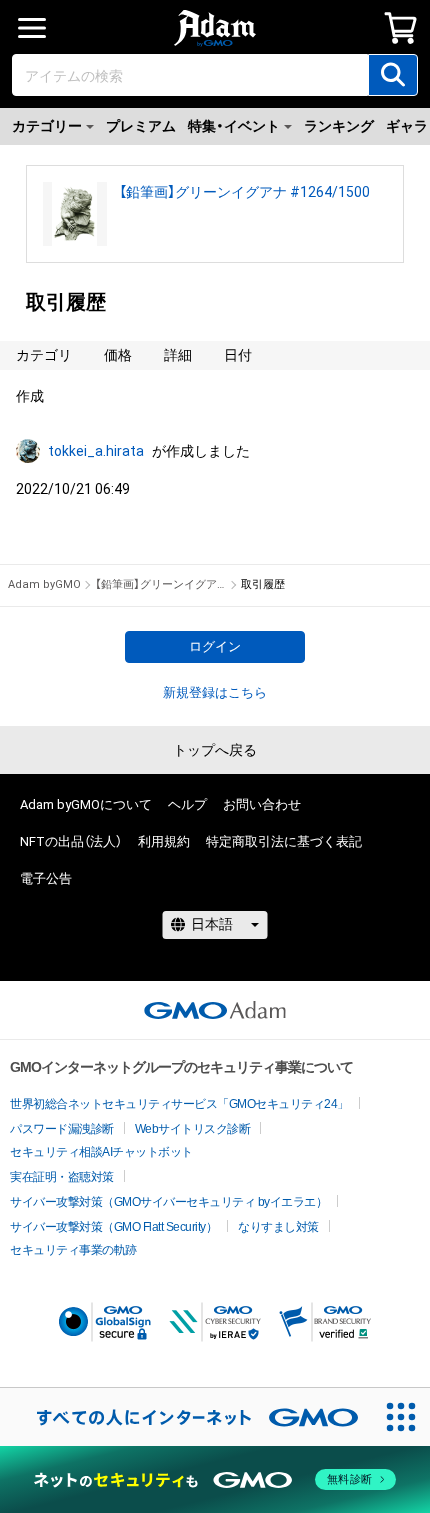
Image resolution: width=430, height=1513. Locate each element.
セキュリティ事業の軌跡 (73, 1250)
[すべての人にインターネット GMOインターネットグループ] (186, 1417)
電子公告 (46, 878)
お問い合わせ (262, 804)
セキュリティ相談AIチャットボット (101, 1152)
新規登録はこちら (215, 692)
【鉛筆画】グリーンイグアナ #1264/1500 (244, 192)
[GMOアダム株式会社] (215, 1010)
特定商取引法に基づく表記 (284, 841)
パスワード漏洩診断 (62, 1129)
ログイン (215, 646)
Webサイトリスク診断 (193, 1129)
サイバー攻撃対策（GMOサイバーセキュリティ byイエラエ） (168, 1202)
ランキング (339, 126)
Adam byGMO (44, 584)
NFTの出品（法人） (71, 841)
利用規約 (164, 841)
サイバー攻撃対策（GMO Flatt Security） (113, 1227)
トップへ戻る (215, 750)
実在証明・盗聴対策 (62, 1177)
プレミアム (141, 126)
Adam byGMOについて (86, 804)
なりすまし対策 (278, 1227)
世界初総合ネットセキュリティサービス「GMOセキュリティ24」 (179, 1104)
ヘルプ (187, 804)
